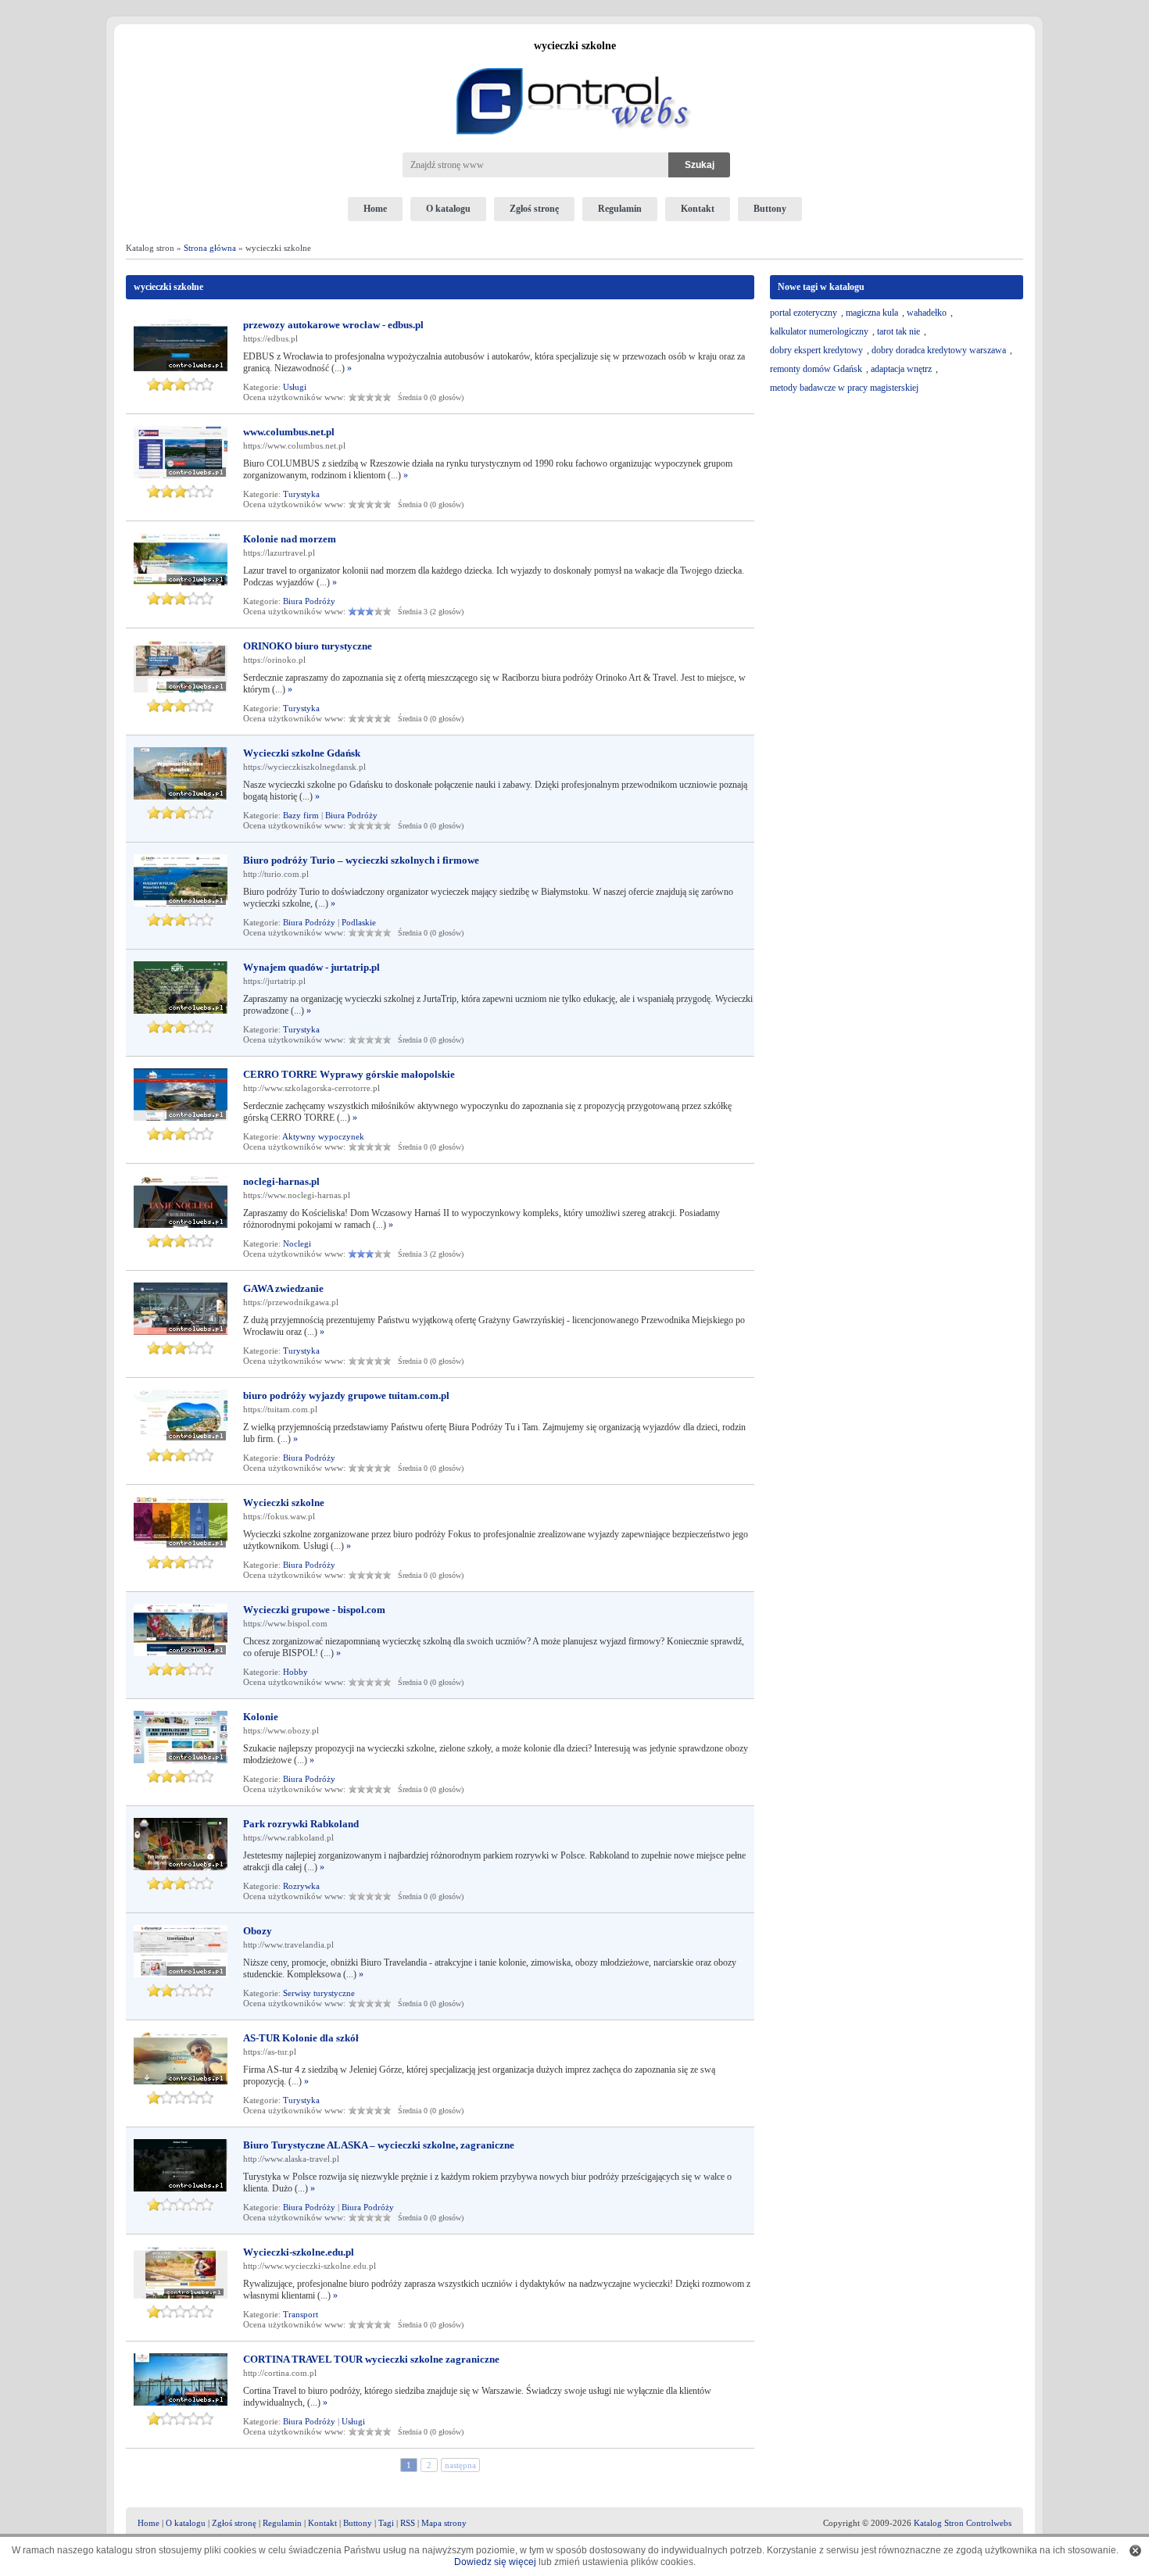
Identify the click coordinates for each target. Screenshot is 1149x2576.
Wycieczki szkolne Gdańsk (302, 753)
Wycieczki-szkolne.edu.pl (299, 2252)
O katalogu (448, 209)
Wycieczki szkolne (284, 1503)
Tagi (386, 2523)
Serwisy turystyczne (319, 1993)
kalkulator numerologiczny (819, 331)
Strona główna (210, 248)
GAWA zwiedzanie (283, 1288)
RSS (408, 2523)
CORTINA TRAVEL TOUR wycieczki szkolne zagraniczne (371, 2359)
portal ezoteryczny (804, 313)
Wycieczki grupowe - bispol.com (314, 1610)
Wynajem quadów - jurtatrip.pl (311, 967)
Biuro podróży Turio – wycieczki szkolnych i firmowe (361, 860)
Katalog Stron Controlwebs (963, 2523)
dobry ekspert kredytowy (816, 350)
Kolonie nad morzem (290, 539)
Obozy (258, 1931)
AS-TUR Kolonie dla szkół (301, 2038)
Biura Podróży (309, 601)
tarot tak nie (898, 331)
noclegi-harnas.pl (281, 1181)
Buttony (770, 209)
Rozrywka (301, 1886)
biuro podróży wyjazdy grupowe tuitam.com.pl (346, 1395)
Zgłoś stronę (534, 209)
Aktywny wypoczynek (323, 1136)
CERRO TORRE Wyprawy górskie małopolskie (349, 1074)
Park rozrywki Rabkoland (301, 1824)
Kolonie (261, 1717)
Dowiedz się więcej (495, 2562)
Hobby (295, 1672)
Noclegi (297, 1243)
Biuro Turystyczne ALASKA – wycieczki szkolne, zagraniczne (379, 2145)
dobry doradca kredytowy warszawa (939, 350)
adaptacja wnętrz (901, 369)
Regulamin (620, 209)
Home (375, 209)
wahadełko (927, 313)
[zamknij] (1135, 2551)
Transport (301, 2314)
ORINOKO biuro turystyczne (308, 646)
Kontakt (698, 209)
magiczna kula (872, 313)
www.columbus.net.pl (289, 432)
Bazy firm (301, 815)
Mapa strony (444, 2523)
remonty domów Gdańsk (816, 369)
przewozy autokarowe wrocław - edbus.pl (333, 325)
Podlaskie (359, 922)
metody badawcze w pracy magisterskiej (844, 388)
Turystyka (301, 494)
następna (460, 2465)
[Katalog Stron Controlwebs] (574, 62)
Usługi (295, 387)
